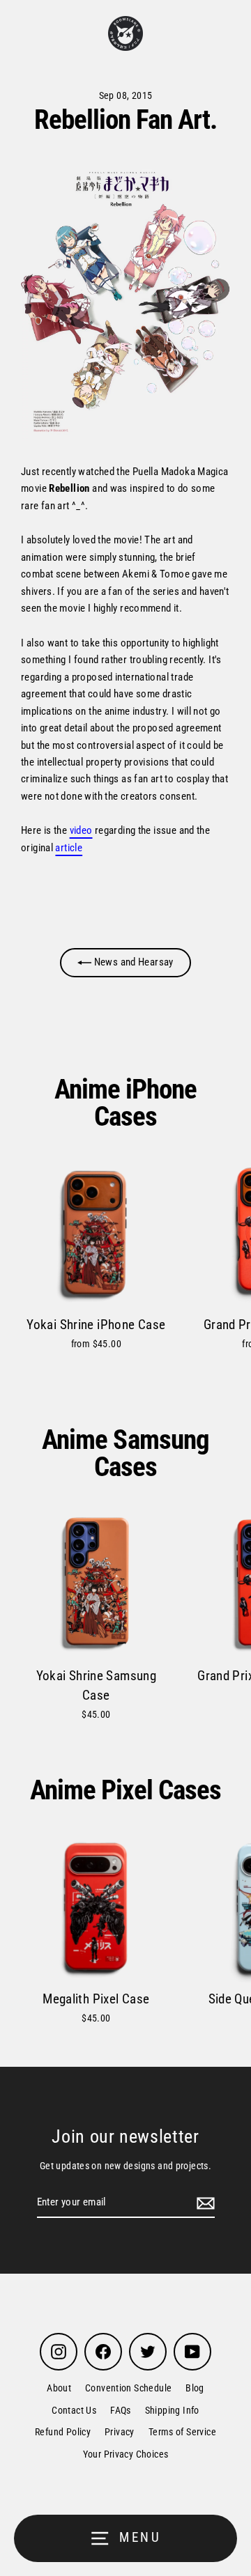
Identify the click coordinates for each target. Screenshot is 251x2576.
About (59, 2388)
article (69, 848)
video (81, 830)
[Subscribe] (204, 2203)
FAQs (121, 2410)
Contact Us (74, 2410)
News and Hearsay (132, 962)
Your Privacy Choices (126, 2454)
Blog (195, 2388)
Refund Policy (63, 2432)
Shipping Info (172, 2410)
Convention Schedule (128, 2388)
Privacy (120, 2432)
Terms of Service (182, 2432)
